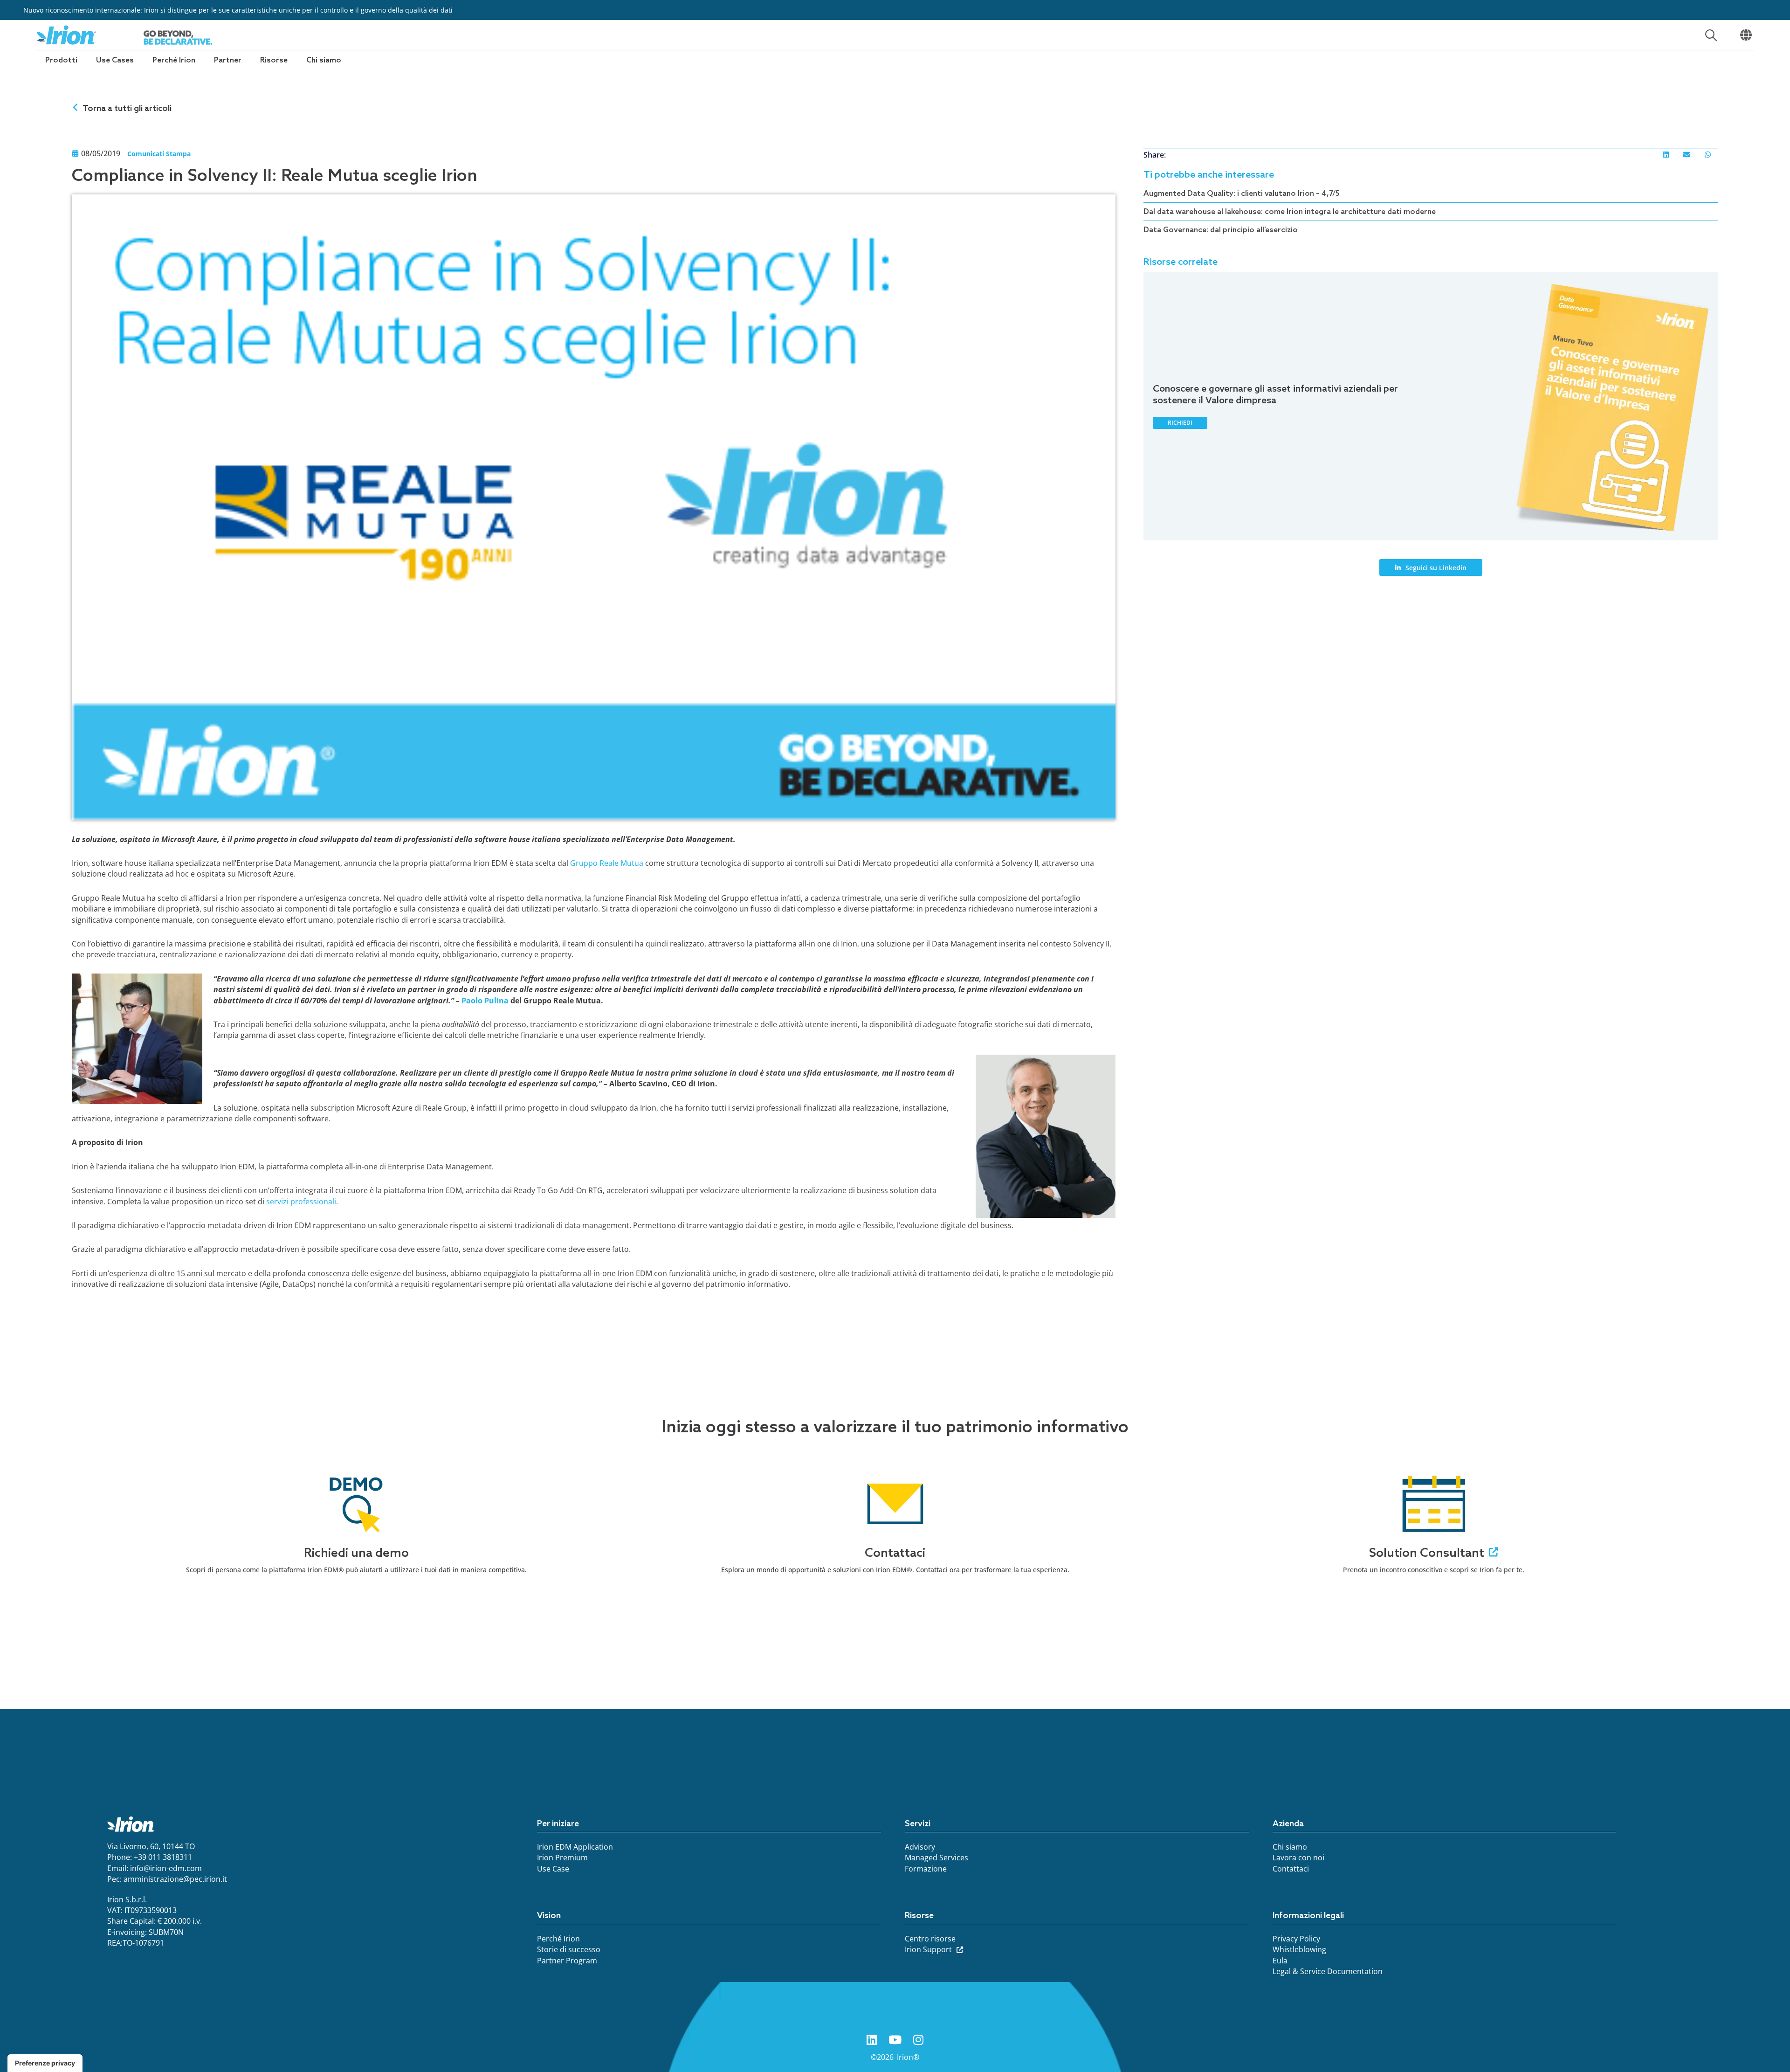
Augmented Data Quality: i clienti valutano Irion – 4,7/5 (1242, 194)
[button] (1666, 155)
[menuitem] (61, 60)
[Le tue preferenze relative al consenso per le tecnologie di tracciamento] (45, 2063)
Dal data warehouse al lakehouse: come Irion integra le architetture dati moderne (1290, 212)
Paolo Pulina (485, 1001)
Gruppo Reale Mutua (607, 863)
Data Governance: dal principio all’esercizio (1221, 230)
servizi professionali (301, 1202)
